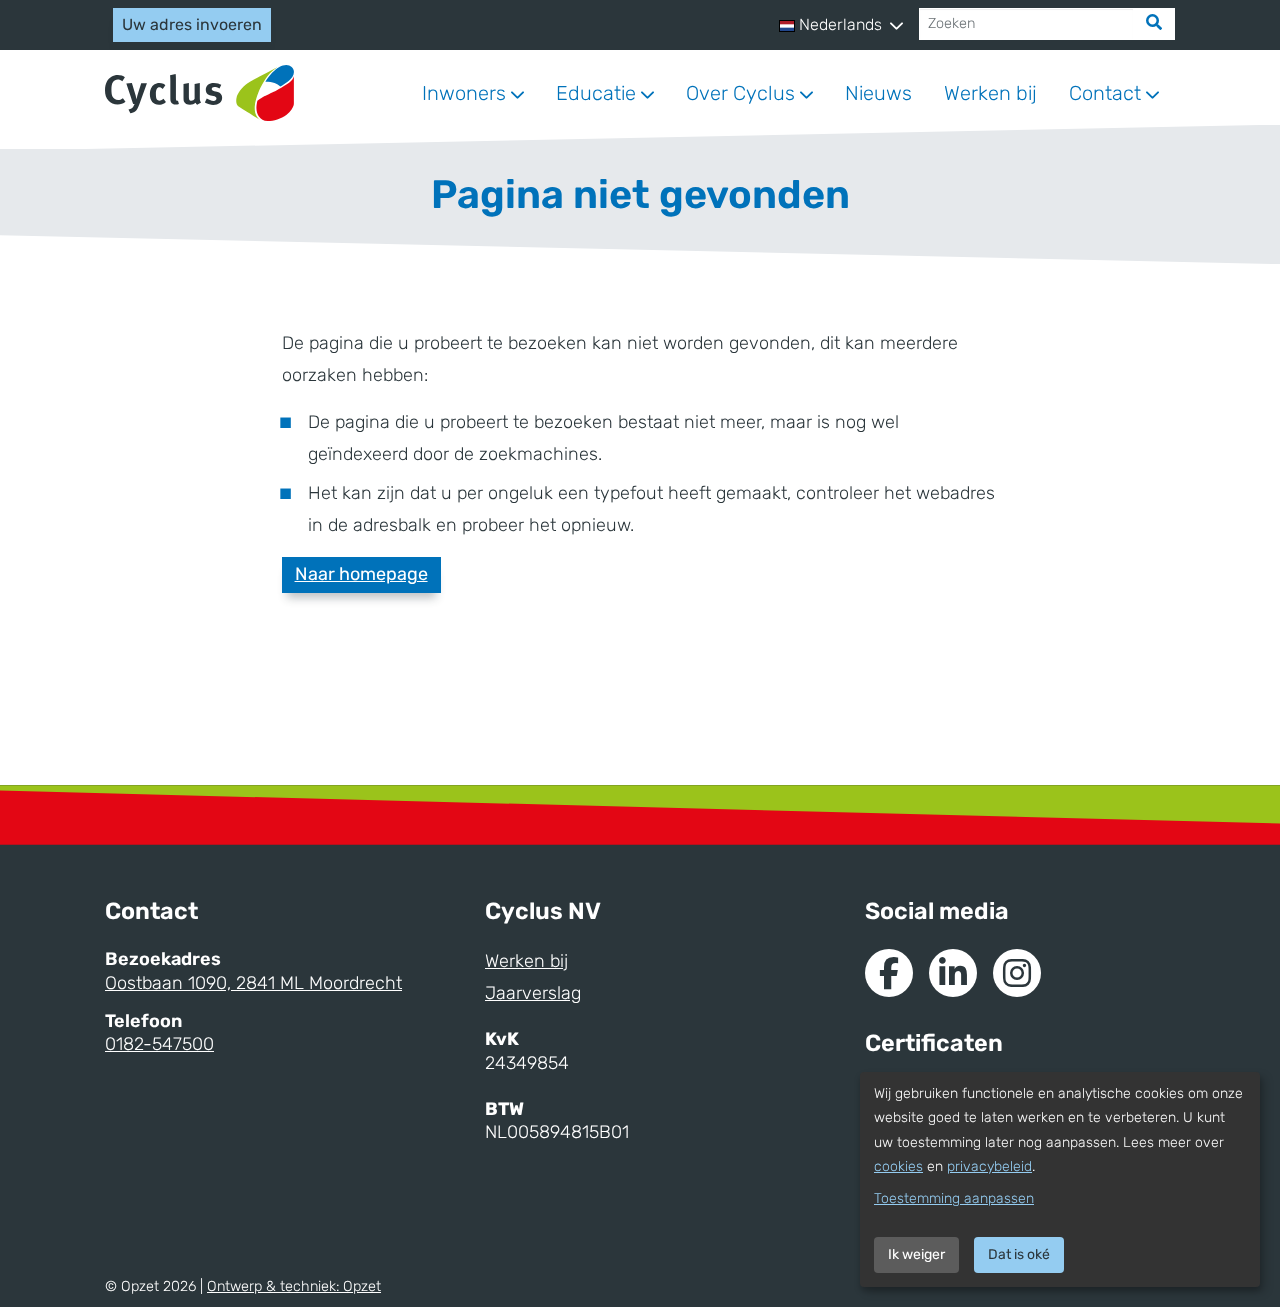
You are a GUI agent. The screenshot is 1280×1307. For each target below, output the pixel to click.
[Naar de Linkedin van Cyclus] (953, 973)
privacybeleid (989, 1166)
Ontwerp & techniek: (294, 1286)
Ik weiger (916, 1254)
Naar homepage (361, 574)
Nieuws (878, 93)
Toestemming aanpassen (954, 1198)
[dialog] (1060, 1179)
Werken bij (990, 93)
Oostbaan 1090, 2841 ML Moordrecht (253, 983)
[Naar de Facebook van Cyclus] (889, 973)
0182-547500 (159, 1044)
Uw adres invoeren (192, 24)
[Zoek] (1154, 24)
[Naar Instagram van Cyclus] (1017, 973)
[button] (841, 25)
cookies (898, 1166)
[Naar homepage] (199, 93)
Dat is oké (1019, 1254)
